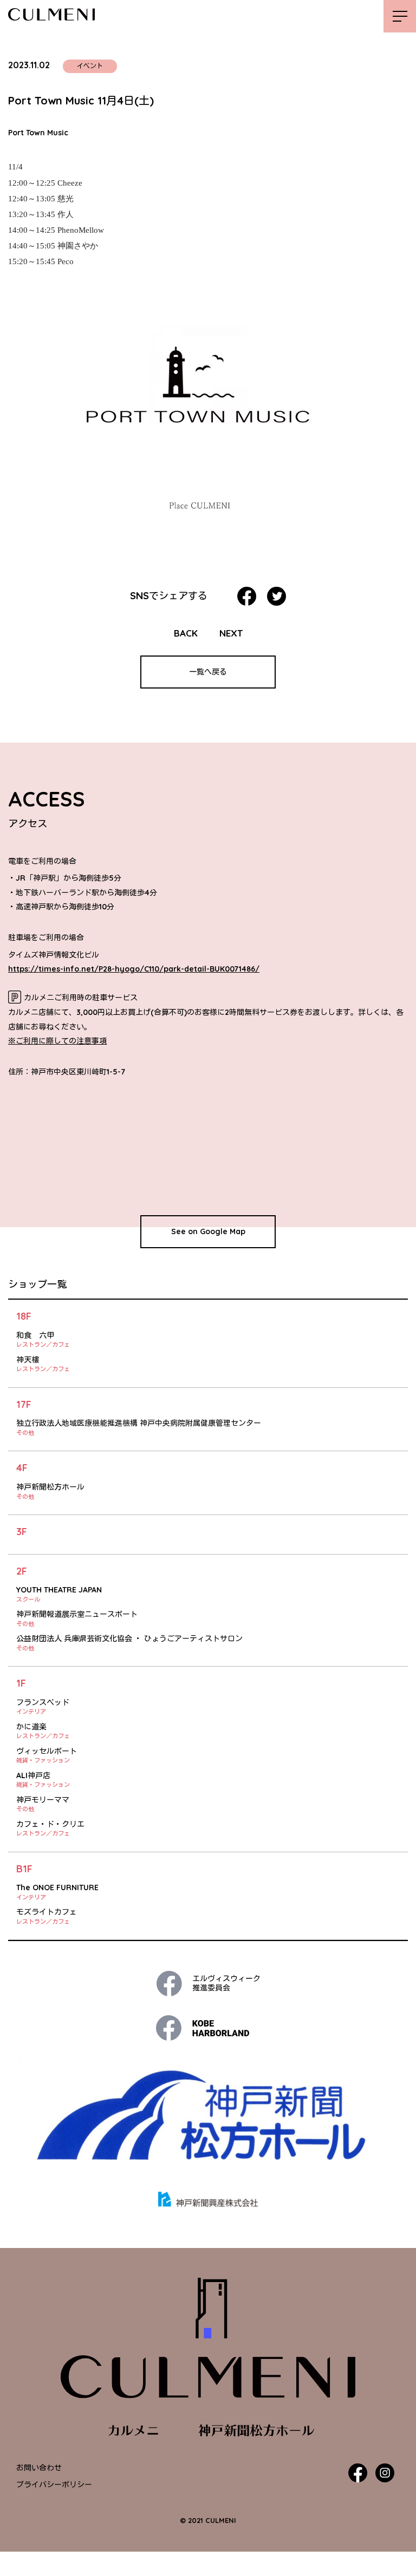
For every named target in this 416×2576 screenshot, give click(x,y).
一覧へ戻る (208, 672)
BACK (186, 633)
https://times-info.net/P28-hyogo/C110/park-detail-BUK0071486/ (134, 969)
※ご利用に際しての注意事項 (57, 1041)
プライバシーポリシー (54, 2485)
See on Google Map (208, 1231)
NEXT (231, 633)
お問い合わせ (39, 2468)
